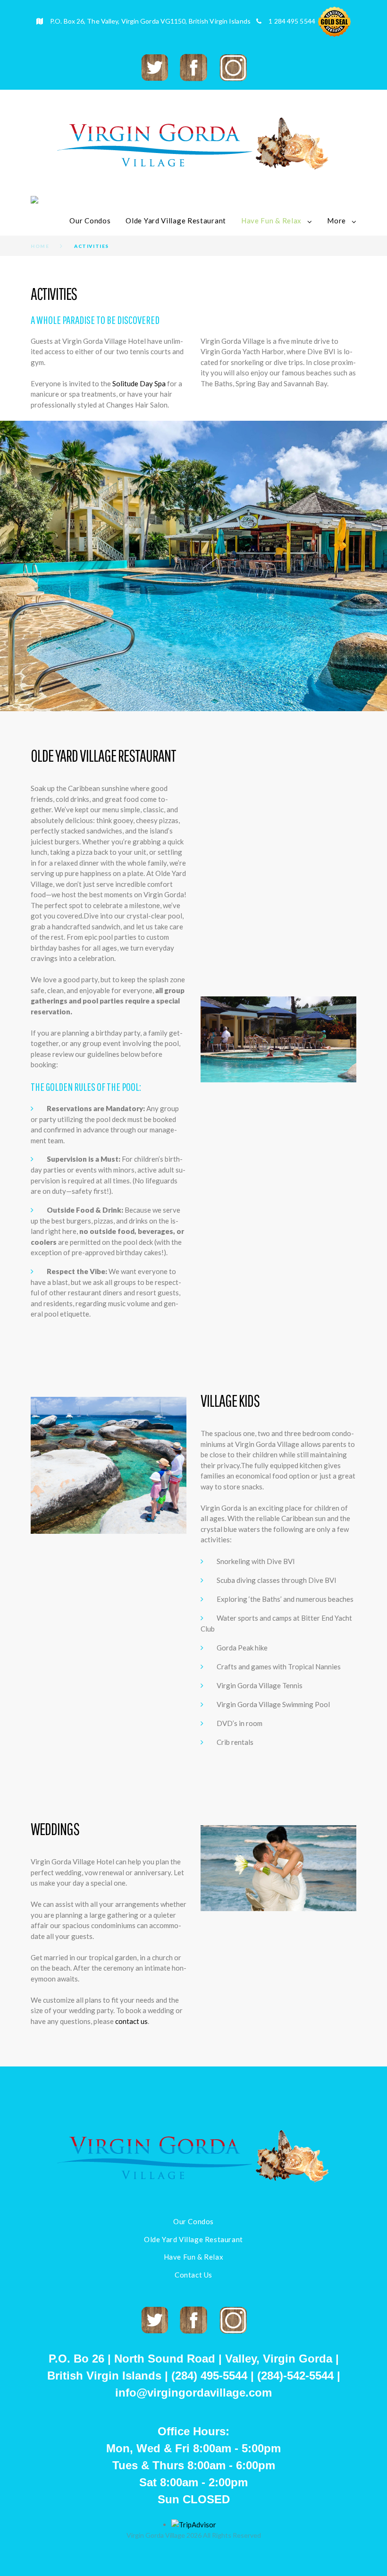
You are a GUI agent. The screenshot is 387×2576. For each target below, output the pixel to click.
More (337, 221)
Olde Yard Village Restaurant (176, 221)
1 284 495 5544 (292, 21)
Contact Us (193, 2275)
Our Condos (90, 221)
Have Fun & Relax (271, 221)
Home (40, 246)
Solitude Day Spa (139, 383)
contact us (131, 2021)
